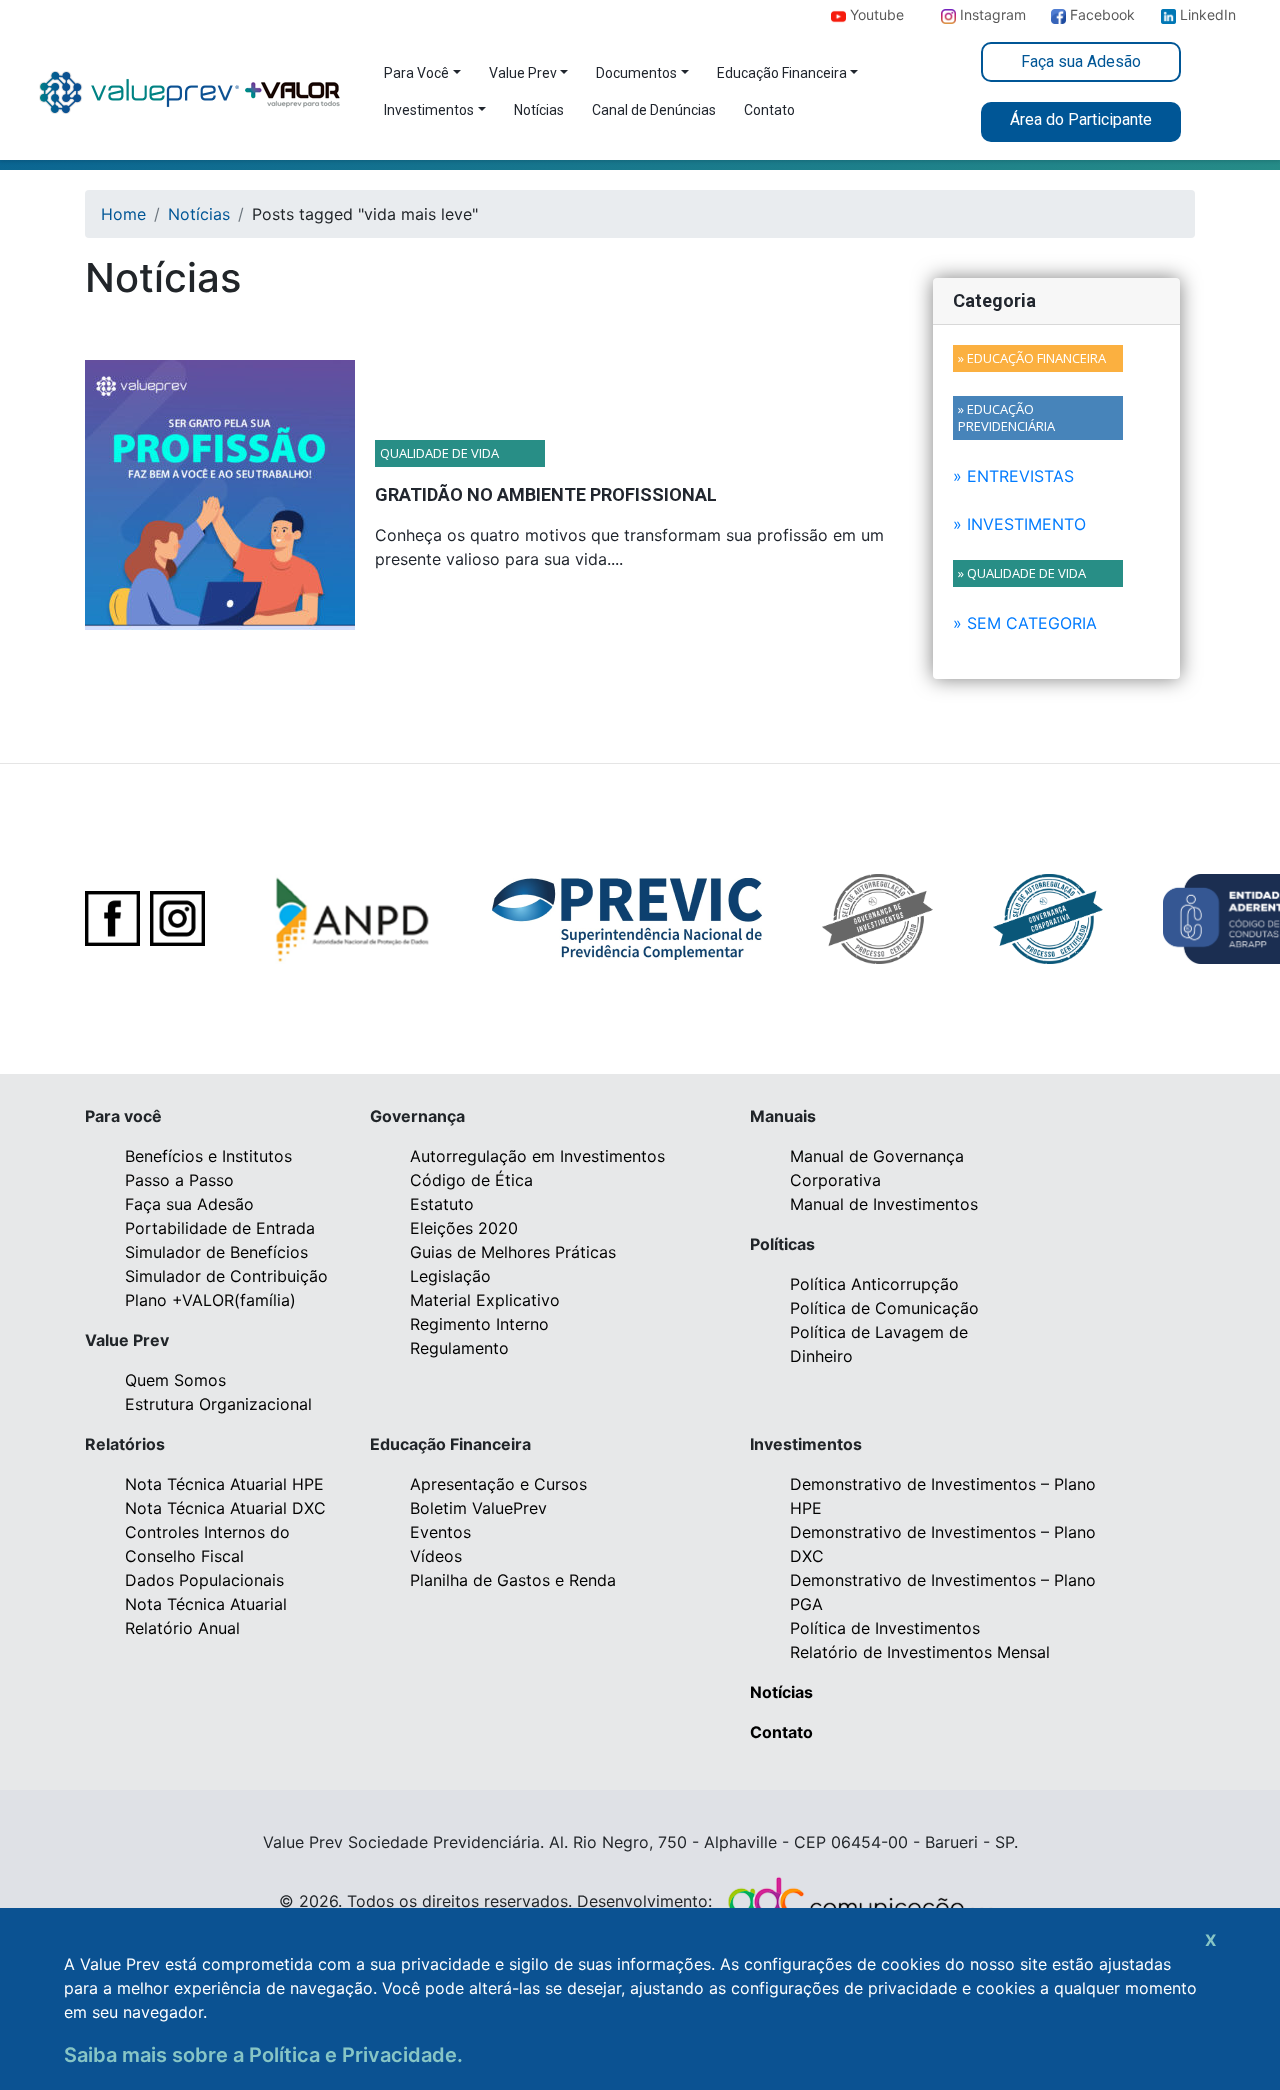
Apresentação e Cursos (498, 1484)
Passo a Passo (179, 1180)
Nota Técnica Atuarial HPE (224, 1484)
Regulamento (459, 1348)
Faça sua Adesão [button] (1081, 61)
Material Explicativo (485, 1300)
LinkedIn (1206, 14)
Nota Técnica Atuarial (206, 1604)
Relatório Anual (182, 1628)
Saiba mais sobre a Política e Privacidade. (263, 2055)
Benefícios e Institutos (208, 1156)
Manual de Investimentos (884, 1204)
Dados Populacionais (204, 1580)
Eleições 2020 (464, 1228)
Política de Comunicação (884, 1308)
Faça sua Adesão (189, 1204)
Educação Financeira (782, 73)
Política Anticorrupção (874, 1284)
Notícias (539, 110)
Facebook (1070, 14)
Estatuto (442, 1204)
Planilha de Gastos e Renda (513, 1580)
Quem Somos (175, 1380)
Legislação (450, 1276)
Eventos (440, 1532)
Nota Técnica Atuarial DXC (225, 1508)
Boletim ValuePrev (478, 1508)
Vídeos (436, 1556)
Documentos (636, 73)
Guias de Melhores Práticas (513, 1252)
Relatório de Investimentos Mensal (920, 1652)
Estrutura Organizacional (218, 1404)
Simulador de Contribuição (226, 1276)
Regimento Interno (479, 1324)
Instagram (960, 14)
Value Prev (523, 73)
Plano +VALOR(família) (210, 1300)
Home (123, 214)
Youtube (850, 14)
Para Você (416, 73)
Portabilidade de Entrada (220, 1228)
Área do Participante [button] (1081, 119)
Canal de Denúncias (654, 110)
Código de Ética (471, 1180)
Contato (769, 110)
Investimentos (429, 110)
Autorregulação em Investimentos (537, 1156)
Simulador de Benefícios (216, 1252)
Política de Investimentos (885, 1628)
